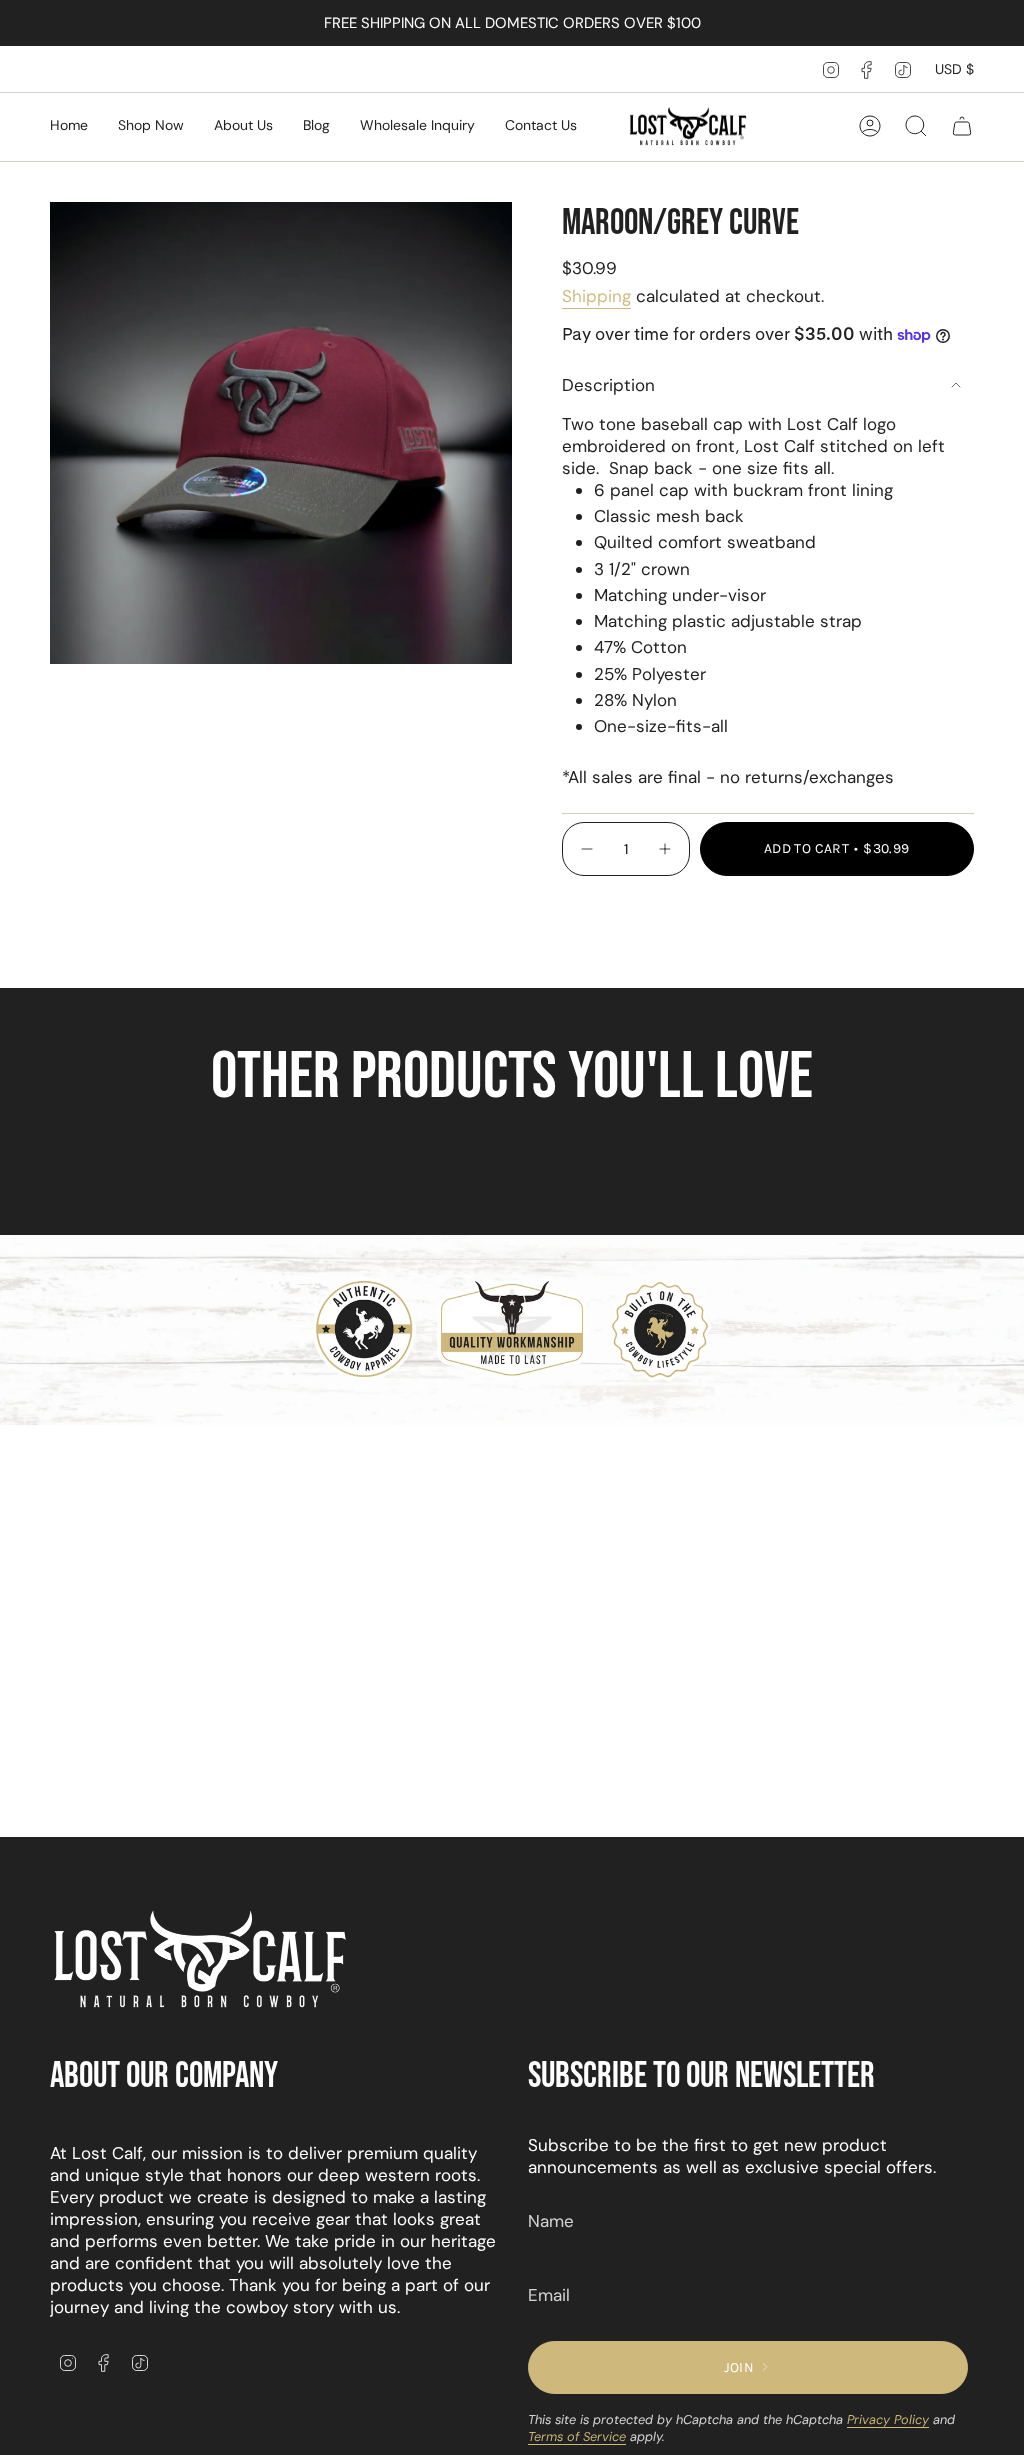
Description (608, 385)
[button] (151, 126)
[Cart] (962, 126)
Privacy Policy (888, 2419)
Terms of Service (577, 2436)
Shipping (596, 296)
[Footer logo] (200, 1960)
